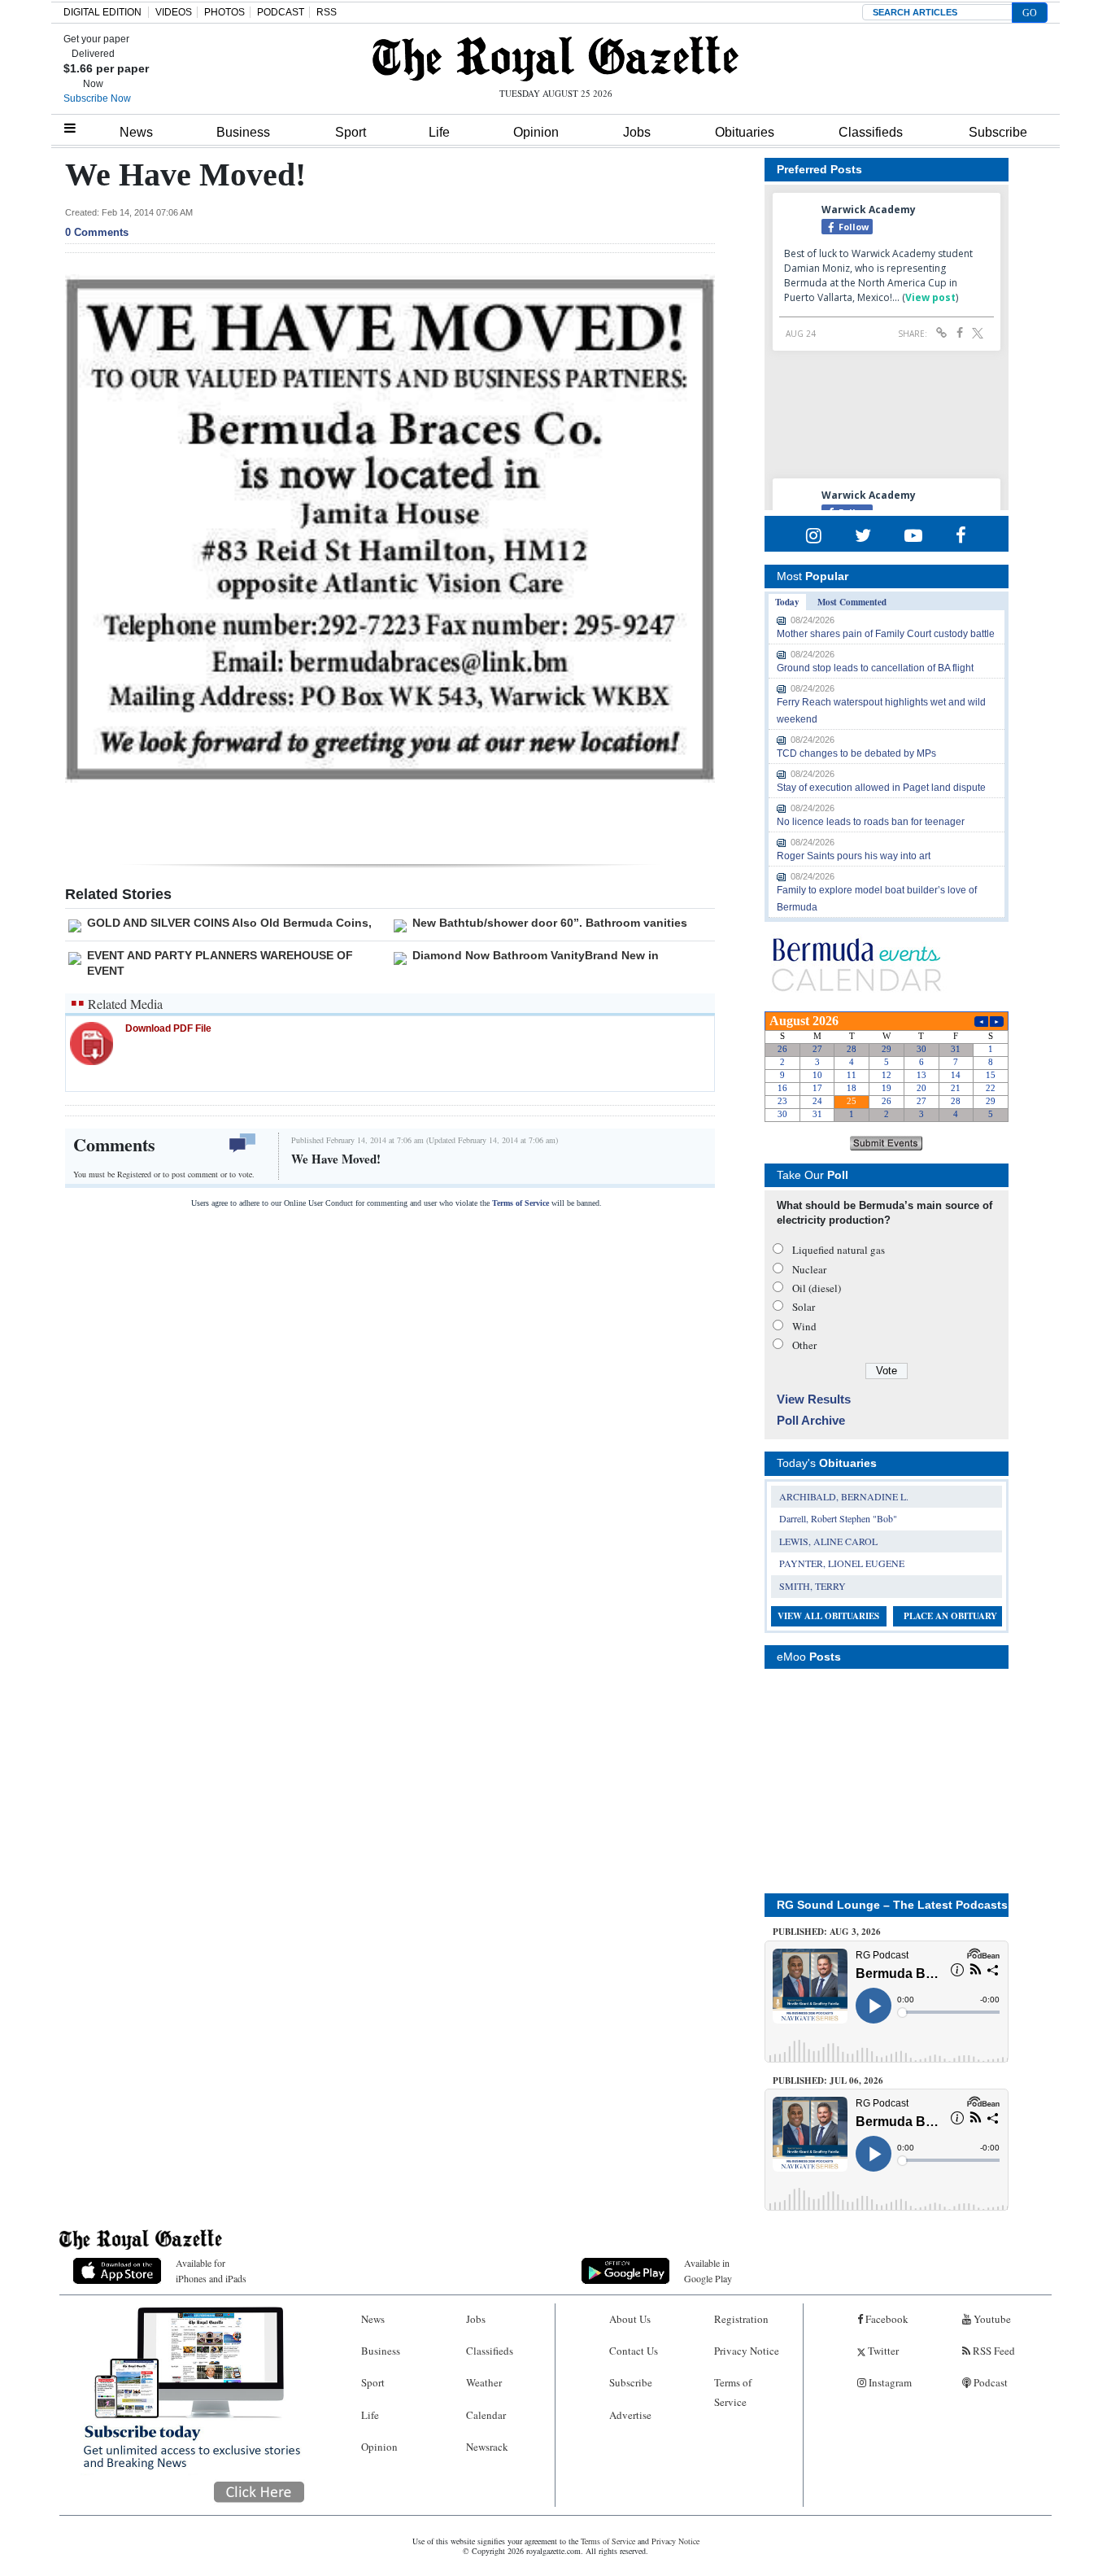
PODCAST (281, 12)
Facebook (886, 2319)
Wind (804, 1326)
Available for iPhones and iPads (211, 2270)
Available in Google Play (708, 2270)
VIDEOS (174, 12)
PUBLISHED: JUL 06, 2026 (828, 2080)
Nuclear (809, 1269)
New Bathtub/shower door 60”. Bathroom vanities (550, 923)
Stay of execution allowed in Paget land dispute (881, 788)
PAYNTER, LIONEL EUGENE (842, 1563)
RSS (327, 12)
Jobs (637, 132)
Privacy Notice (747, 2351)
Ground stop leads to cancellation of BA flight (875, 668)
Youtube (991, 2319)
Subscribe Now (97, 98)
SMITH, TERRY (813, 1586)
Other (804, 1345)
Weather (484, 2382)
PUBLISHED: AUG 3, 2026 (827, 1932)
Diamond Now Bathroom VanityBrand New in (536, 955)
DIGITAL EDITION (102, 12)
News (136, 132)
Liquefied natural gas (839, 1250)
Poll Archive (811, 1420)
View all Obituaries (828, 1616)
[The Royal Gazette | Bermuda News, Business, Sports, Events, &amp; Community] (555, 59)
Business (243, 132)
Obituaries (745, 132)
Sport (351, 132)
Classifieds (871, 132)
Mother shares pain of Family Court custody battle (886, 634)
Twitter (882, 2351)
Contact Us (634, 2351)
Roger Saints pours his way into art (854, 856)
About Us (630, 2319)
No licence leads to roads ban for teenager (871, 822)
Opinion (536, 132)
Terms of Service (521, 1203)
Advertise (630, 2415)
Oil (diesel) (817, 1288)
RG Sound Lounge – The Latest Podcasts (892, 1905)
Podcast (989, 2382)
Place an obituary (950, 1616)
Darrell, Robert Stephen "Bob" (838, 1518)
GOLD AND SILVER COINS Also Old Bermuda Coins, (229, 923)
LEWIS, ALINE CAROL (828, 1541)
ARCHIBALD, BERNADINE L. (844, 1496)
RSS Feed (993, 2351)
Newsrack (487, 2447)
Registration (741, 2319)
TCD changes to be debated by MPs (856, 753)
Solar (804, 1307)
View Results (814, 1399)
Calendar (486, 2415)
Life (439, 132)
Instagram (889, 2382)
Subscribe (998, 132)
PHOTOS (224, 12)
